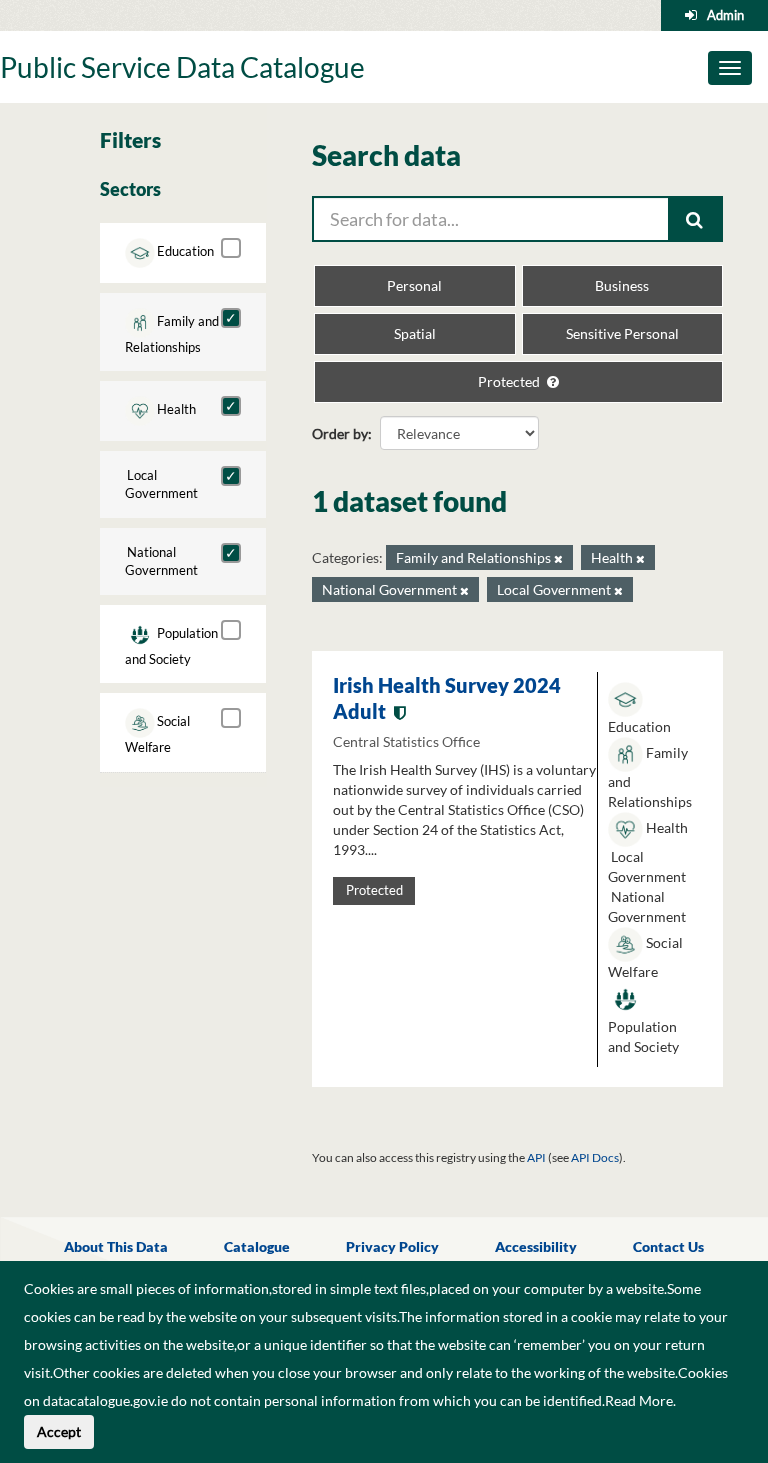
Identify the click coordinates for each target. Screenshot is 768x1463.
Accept (59, 1431)
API (536, 1157)
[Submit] (696, 219)
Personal (414, 285)
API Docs (595, 1157)
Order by (340, 433)
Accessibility (536, 1246)
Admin (725, 15)
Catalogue (257, 1246)
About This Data (116, 1246)
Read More (639, 1400)
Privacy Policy (392, 1246)
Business (622, 285)
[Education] (231, 248)
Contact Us (668, 1246)
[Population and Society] (231, 630)
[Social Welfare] (231, 718)
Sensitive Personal (622, 333)
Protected (510, 381)
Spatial (415, 333)
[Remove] (558, 558)
